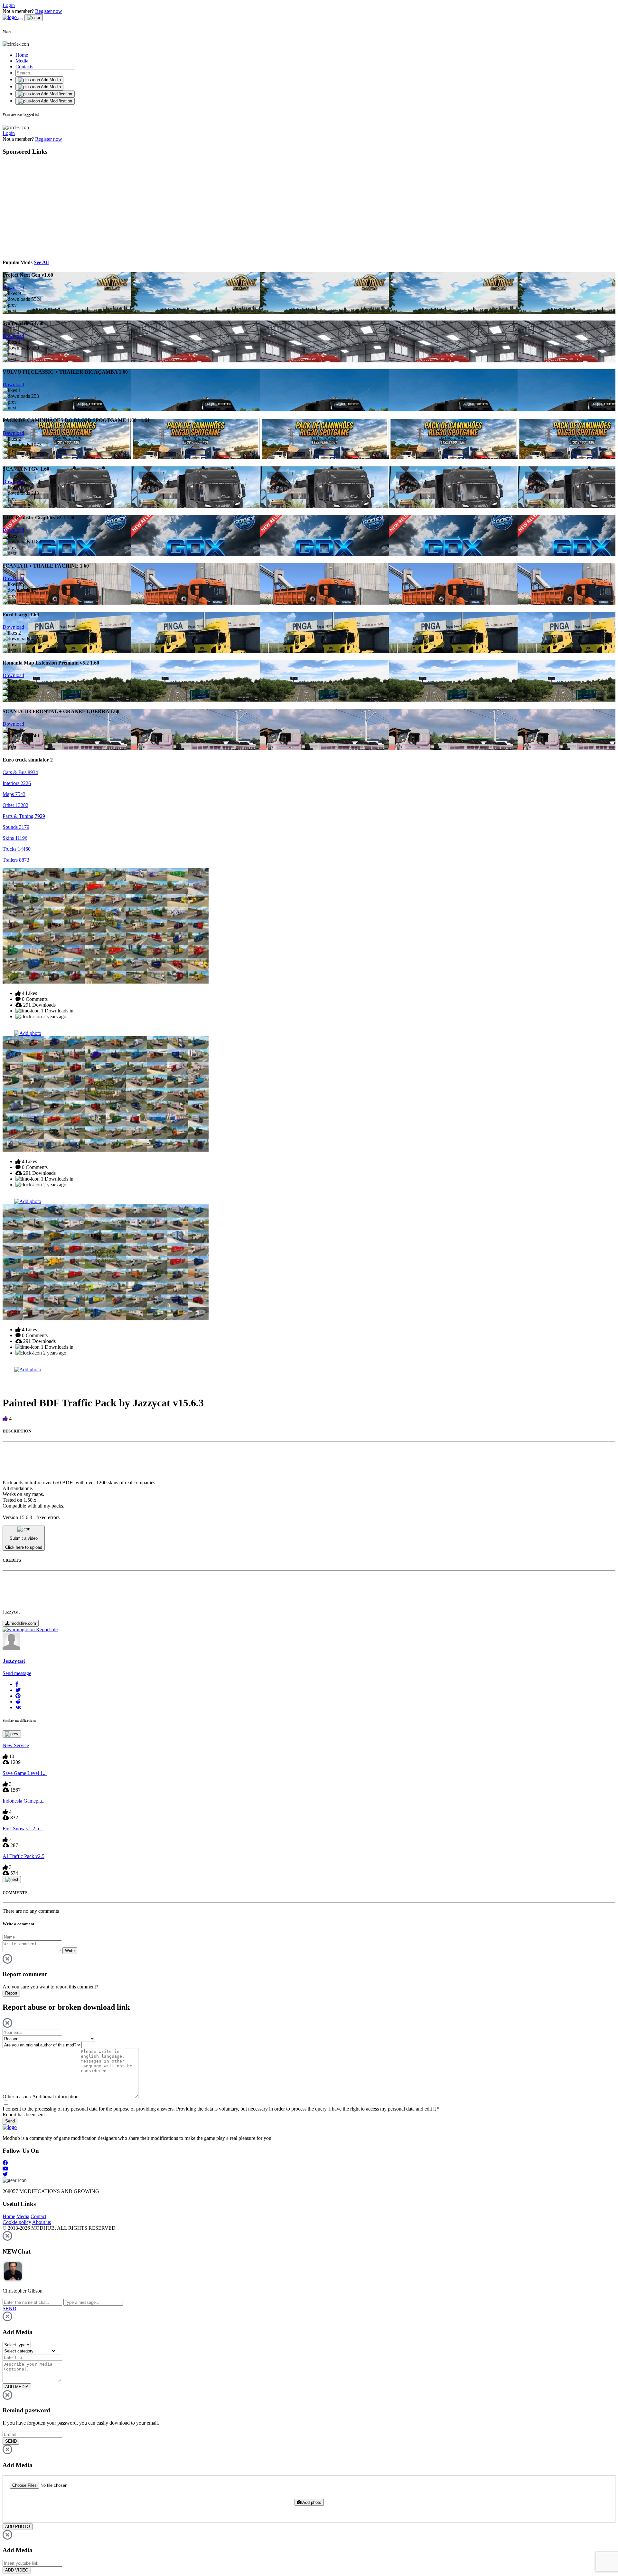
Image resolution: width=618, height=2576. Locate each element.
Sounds (16, 827)
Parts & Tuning (24, 816)
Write (70, 1951)
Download (13, 287)
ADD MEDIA (17, 2387)
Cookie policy (17, 2222)
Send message (17, 1673)
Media (22, 61)
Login (9, 5)
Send (10, 2121)
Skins (15, 838)
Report (11, 1993)
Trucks (17, 849)
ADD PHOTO (18, 2527)
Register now (49, 11)
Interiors (17, 783)
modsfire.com (23, 1623)
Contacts (24, 67)
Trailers (16, 860)
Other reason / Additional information (41, 2097)
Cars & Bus (20, 772)
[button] (17, 1684)
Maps (14, 794)
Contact (38, 2216)
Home (22, 55)
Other (15, 805)
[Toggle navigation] (21, 19)
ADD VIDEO (17, 2570)
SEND (11, 2441)
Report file (46, 1629)
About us (42, 2222)
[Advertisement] (61, 206)
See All (41, 262)
